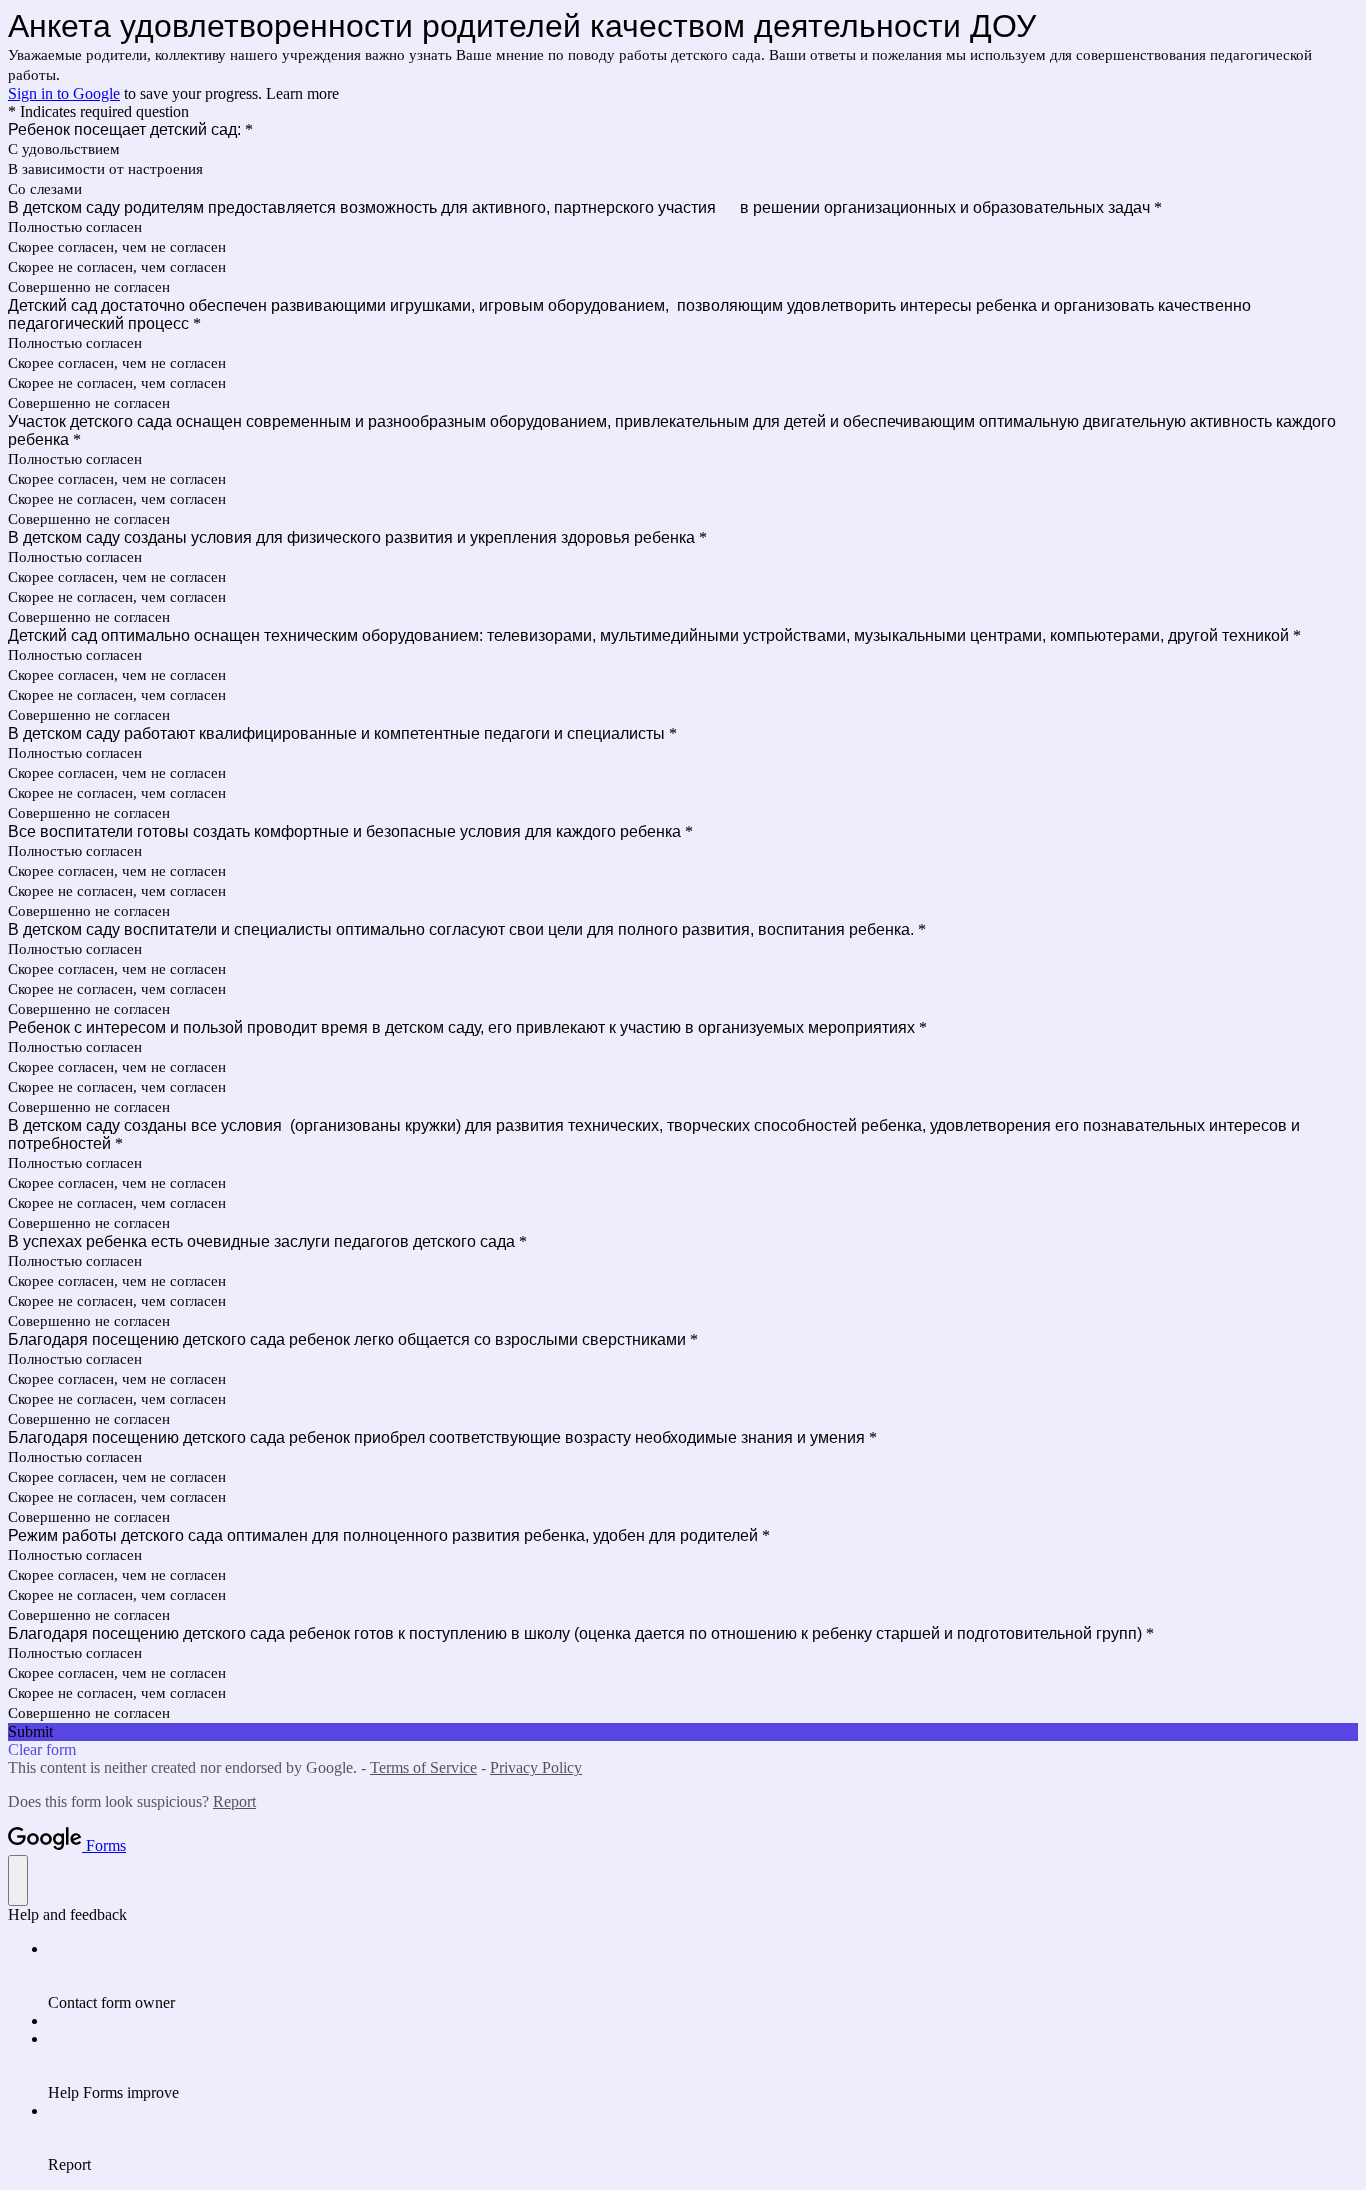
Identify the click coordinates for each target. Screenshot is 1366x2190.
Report (234, 1801)
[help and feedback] (18, 1880)
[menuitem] (703, 1976)
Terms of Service (423, 1767)
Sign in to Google (64, 93)
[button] (683, 1732)
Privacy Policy (536, 1767)
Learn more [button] (302, 93)
